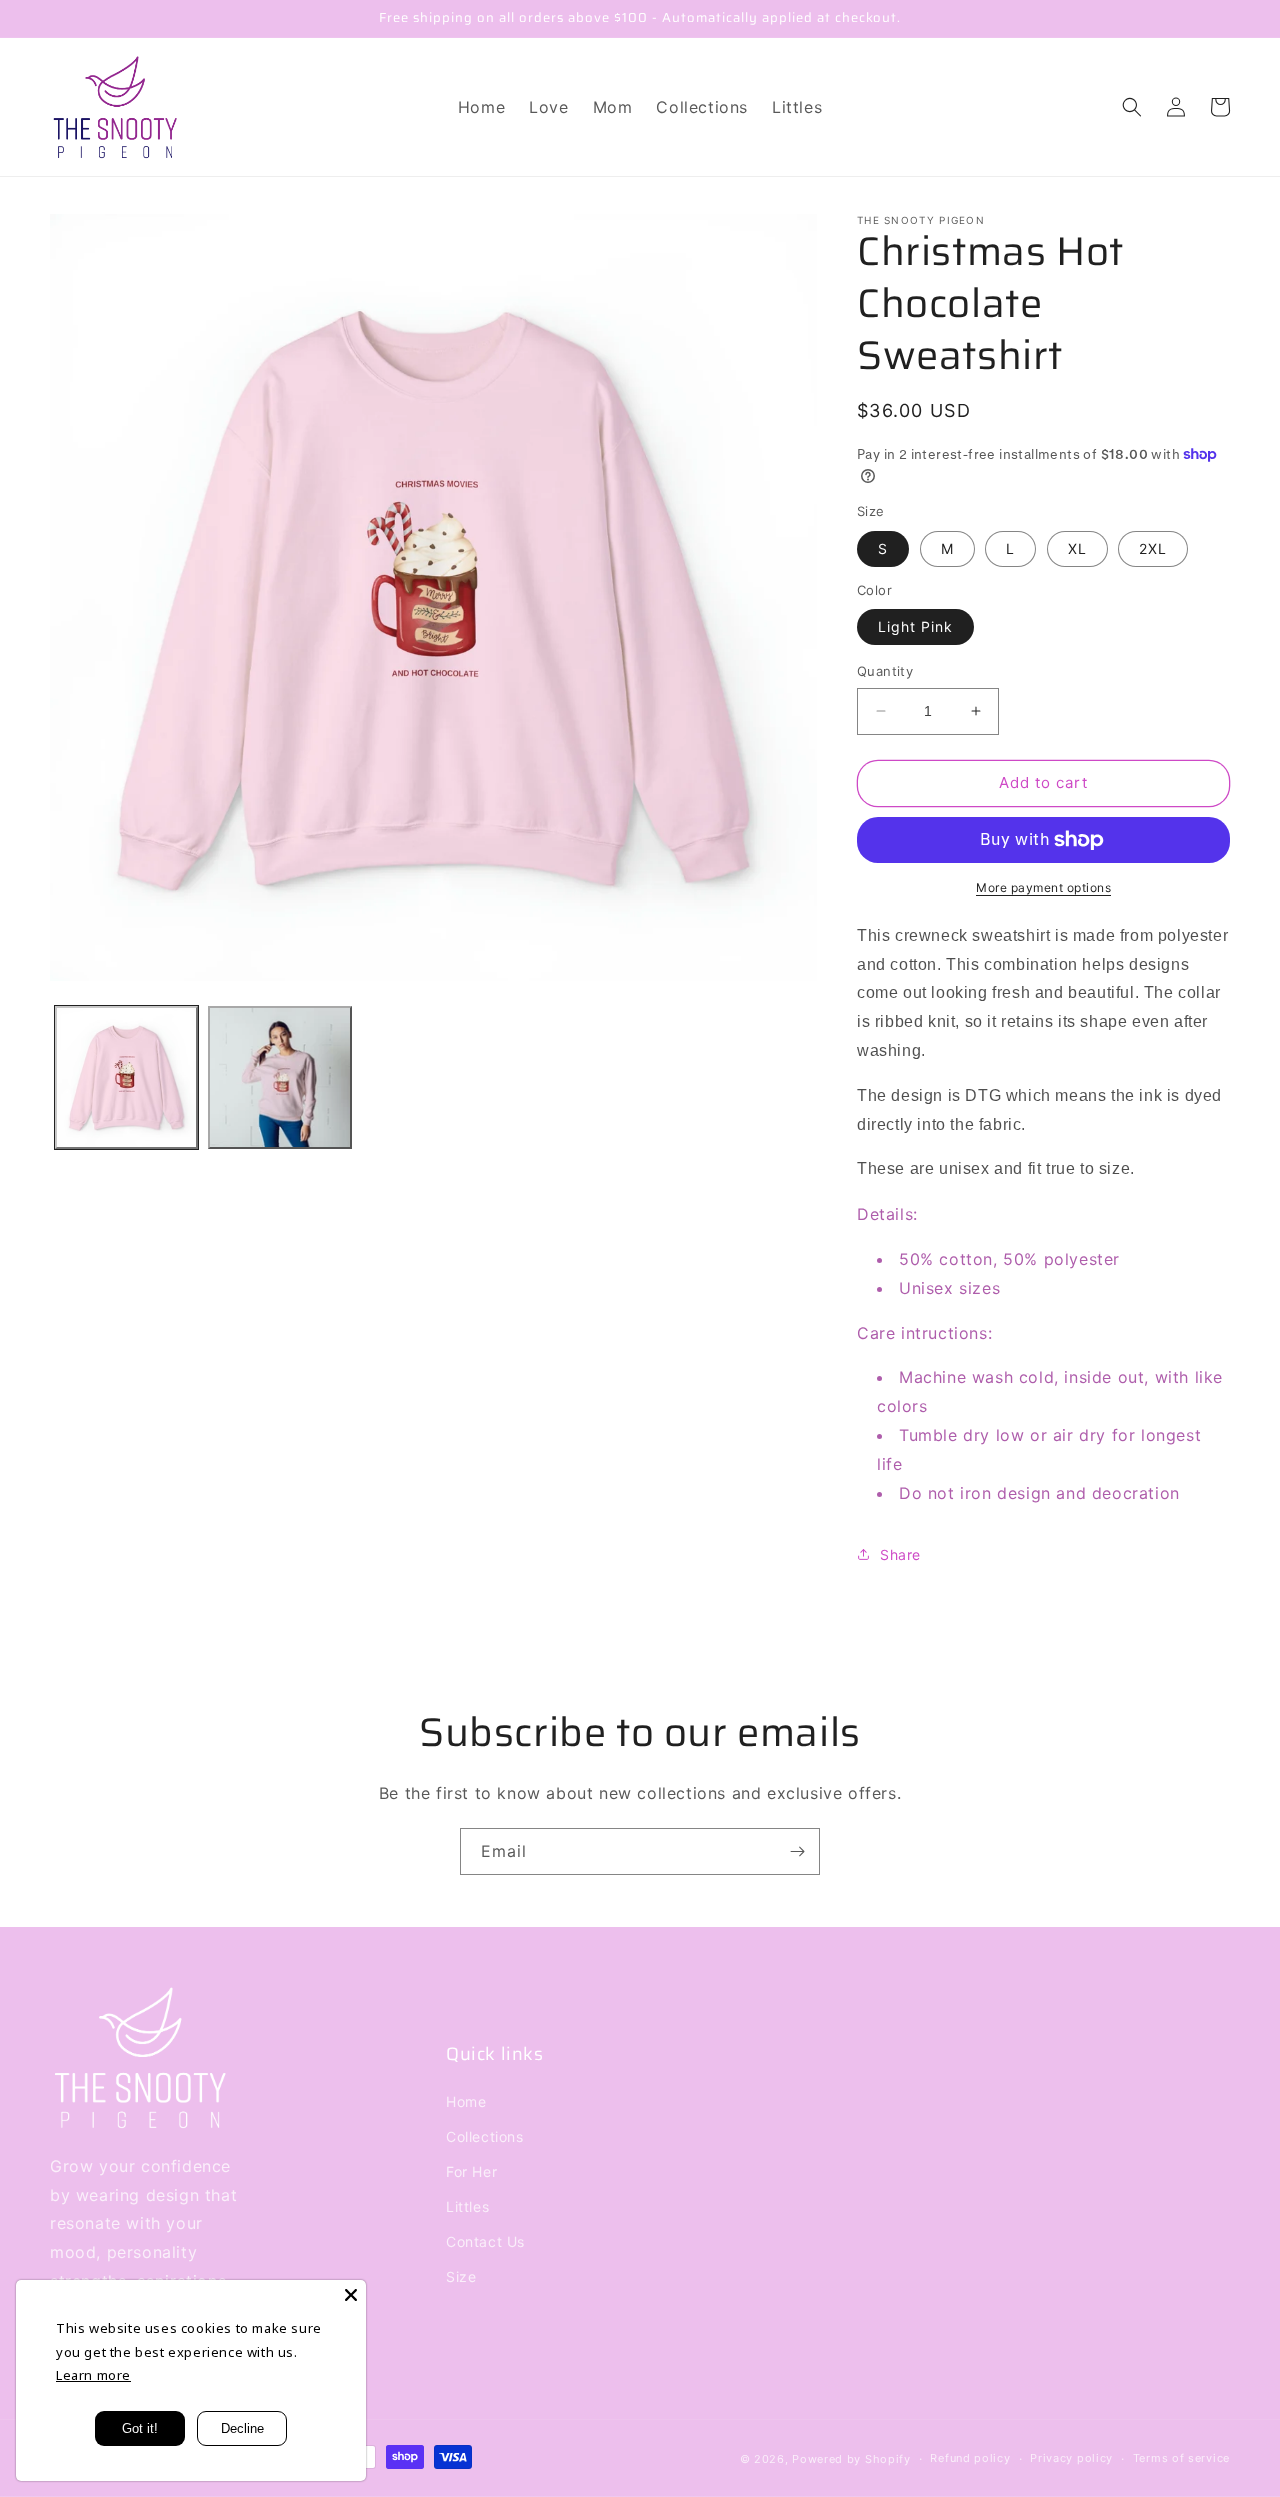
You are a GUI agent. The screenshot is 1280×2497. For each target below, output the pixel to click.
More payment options (1043, 887)
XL (1077, 548)
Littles (467, 2206)
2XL (1153, 548)
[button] (1132, 107)
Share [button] (900, 1554)
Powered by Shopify (851, 2459)
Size (461, 2276)
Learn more (93, 2375)
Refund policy (970, 2458)
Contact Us (485, 2241)
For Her (471, 2171)
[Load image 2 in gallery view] (279, 1077)
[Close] (351, 2295)
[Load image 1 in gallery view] (126, 1077)
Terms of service (1181, 2458)
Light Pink (915, 626)
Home (466, 2101)
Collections (485, 2136)
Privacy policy (1071, 2458)
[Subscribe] (797, 1851)
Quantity (885, 671)
